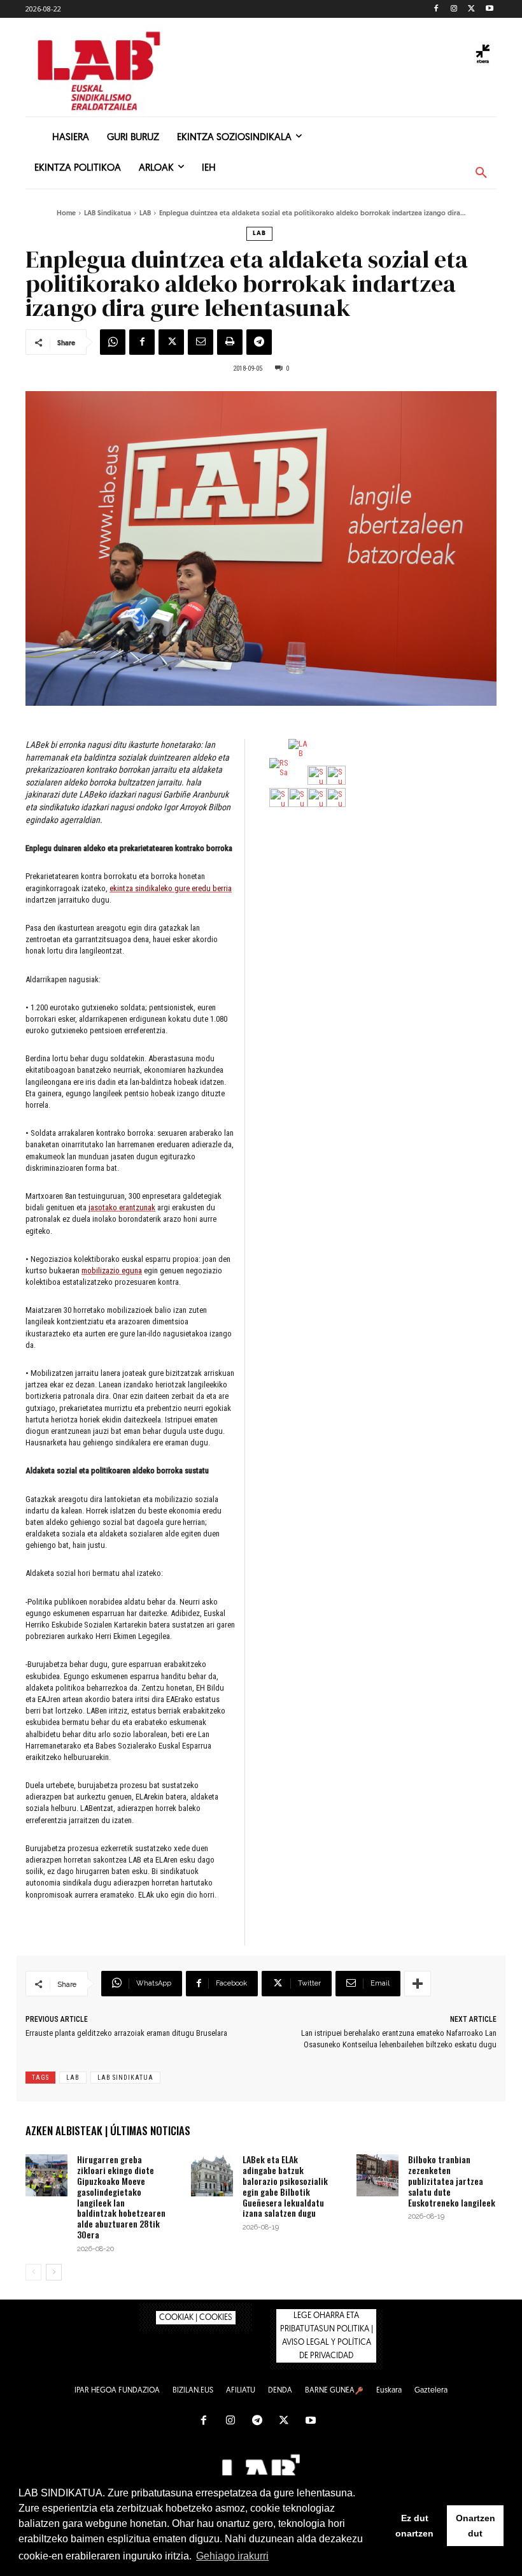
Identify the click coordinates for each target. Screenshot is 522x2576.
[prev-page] (33, 2272)
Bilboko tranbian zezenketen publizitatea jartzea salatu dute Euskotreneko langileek (452, 2180)
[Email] (201, 342)
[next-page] (54, 2272)
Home (66, 214)
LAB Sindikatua (108, 214)
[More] (418, 1984)
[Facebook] (436, 9)
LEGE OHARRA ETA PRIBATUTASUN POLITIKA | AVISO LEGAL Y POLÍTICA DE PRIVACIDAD (327, 2336)
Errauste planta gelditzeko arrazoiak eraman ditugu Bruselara (126, 2033)
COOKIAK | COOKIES (196, 2318)
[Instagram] (454, 9)
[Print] (230, 342)
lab (73, 2078)
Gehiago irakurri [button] (232, 2556)
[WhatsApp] (113, 342)
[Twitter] (471, 9)
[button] (481, 173)
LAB (145, 214)
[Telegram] (259, 342)
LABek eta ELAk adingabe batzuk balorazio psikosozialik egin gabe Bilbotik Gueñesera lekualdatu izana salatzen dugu (285, 2186)
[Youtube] (489, 9)
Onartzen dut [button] (476, 2526)
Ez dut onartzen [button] (414, 2526)
